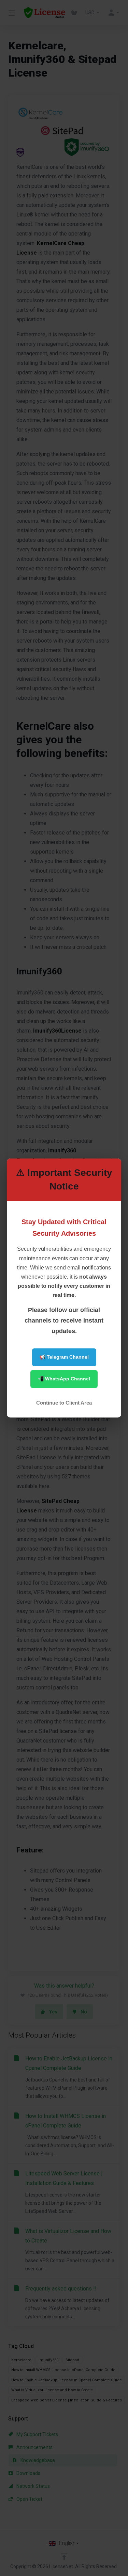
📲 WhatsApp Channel (64, 1379)
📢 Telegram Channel (64, 1357)
